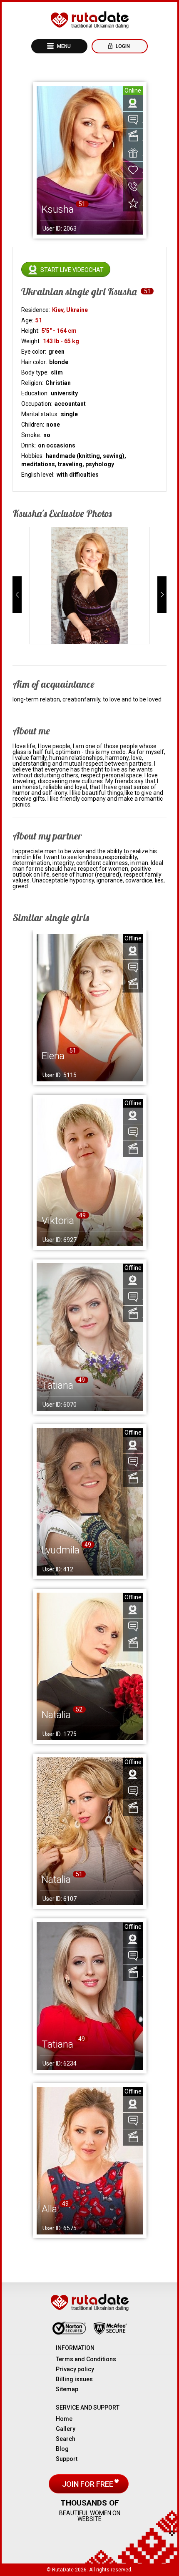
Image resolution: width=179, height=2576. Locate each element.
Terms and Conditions (86, 2359)
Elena (53, 1056)
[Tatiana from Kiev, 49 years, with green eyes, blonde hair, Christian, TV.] (90, 1996)
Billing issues (74, 2379)
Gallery (66, 2429)
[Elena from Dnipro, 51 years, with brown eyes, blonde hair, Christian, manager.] (90, 1008)
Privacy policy (75, 2369)
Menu (63, 46)
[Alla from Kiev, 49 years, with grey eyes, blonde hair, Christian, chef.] (90, 2161)
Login (122, 46)
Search (66, 2439)
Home (64, 2419)
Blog (62, 2449)
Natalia (56, 1715)
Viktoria (58, 1221)
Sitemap (67, 2389)
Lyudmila (61, 1550)
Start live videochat (72, 270)
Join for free (88, 2484)
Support (67, 2459)
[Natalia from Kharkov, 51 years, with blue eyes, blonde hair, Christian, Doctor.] (90, 1831)
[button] (17, 595)
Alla (49, 2209)
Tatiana (57, 1385)
